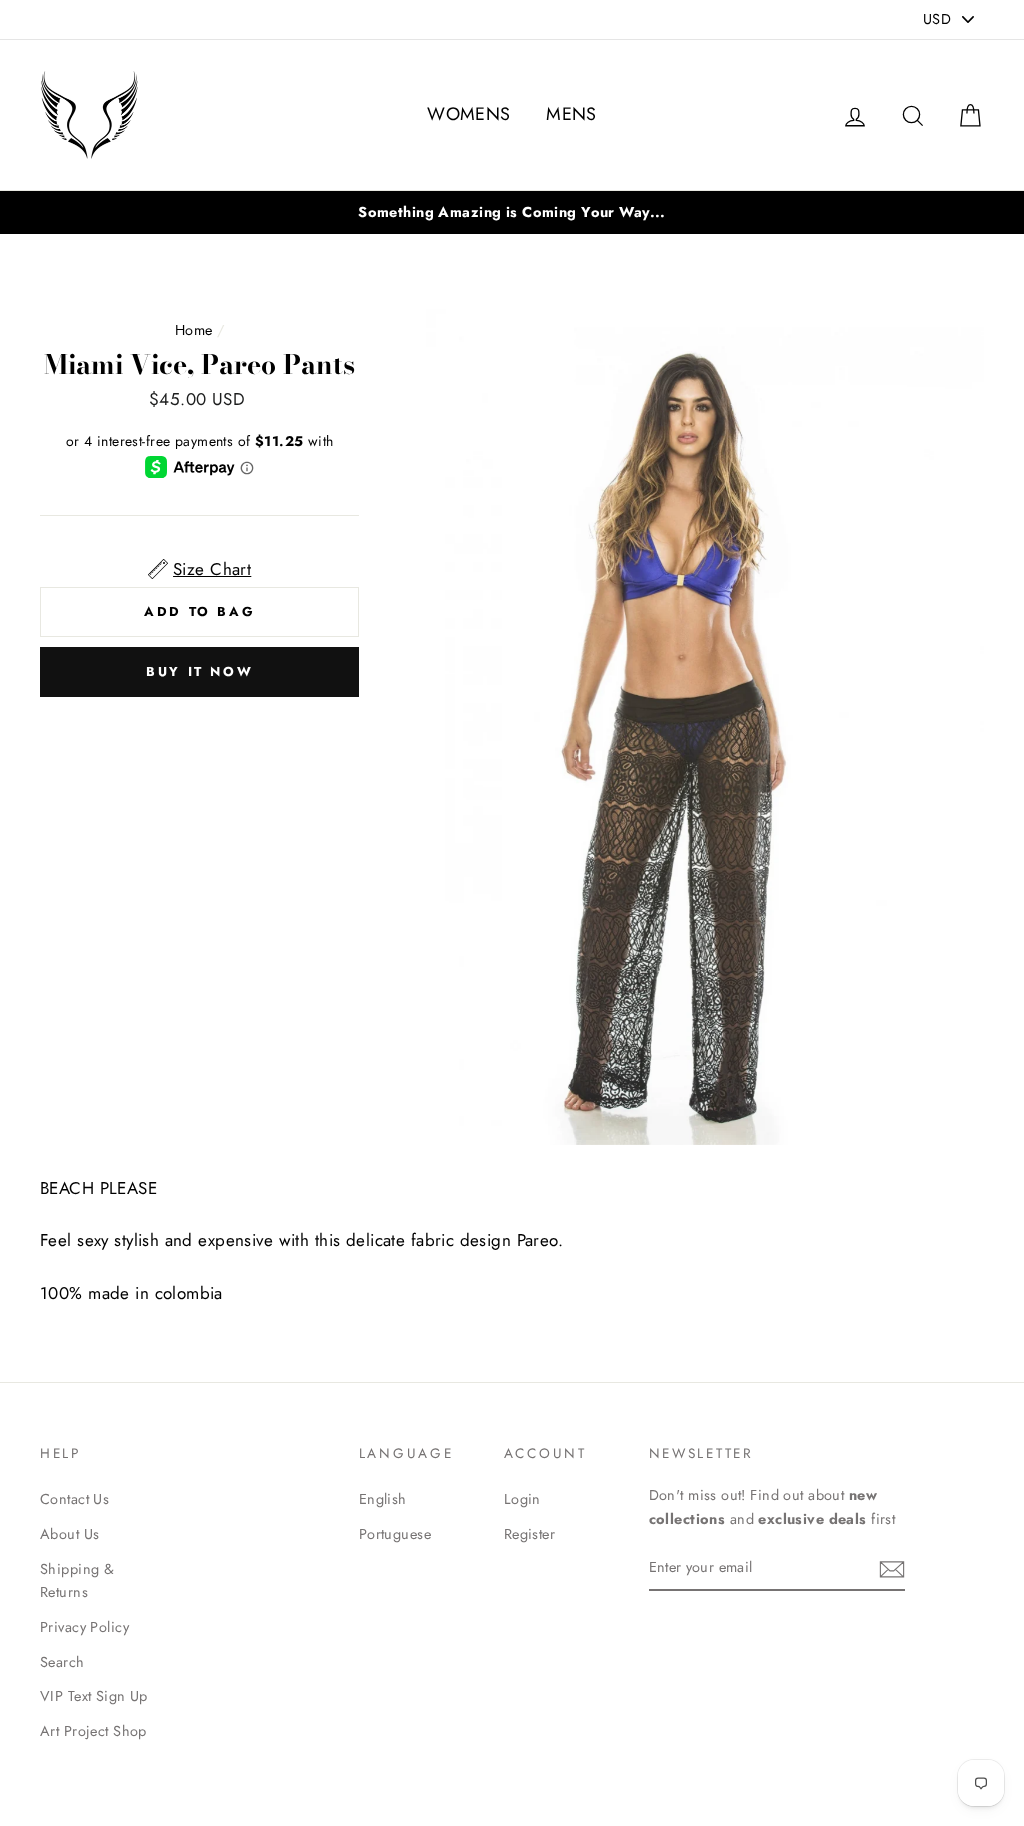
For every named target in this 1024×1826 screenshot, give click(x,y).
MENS (571, 114)
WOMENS (469, 114)
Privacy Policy (84, 1627)
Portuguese (395, 1534)
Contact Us (74, 1499)
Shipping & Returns (77, 1580)
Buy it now (199, 671)
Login (522, 1499)
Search (62, 1662)
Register (529, 1534)
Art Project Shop (93, 1731)
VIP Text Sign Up (94, 1696)
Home (194, 330)
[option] (512, 212)
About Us (69, 1534)
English (383, 1499)
